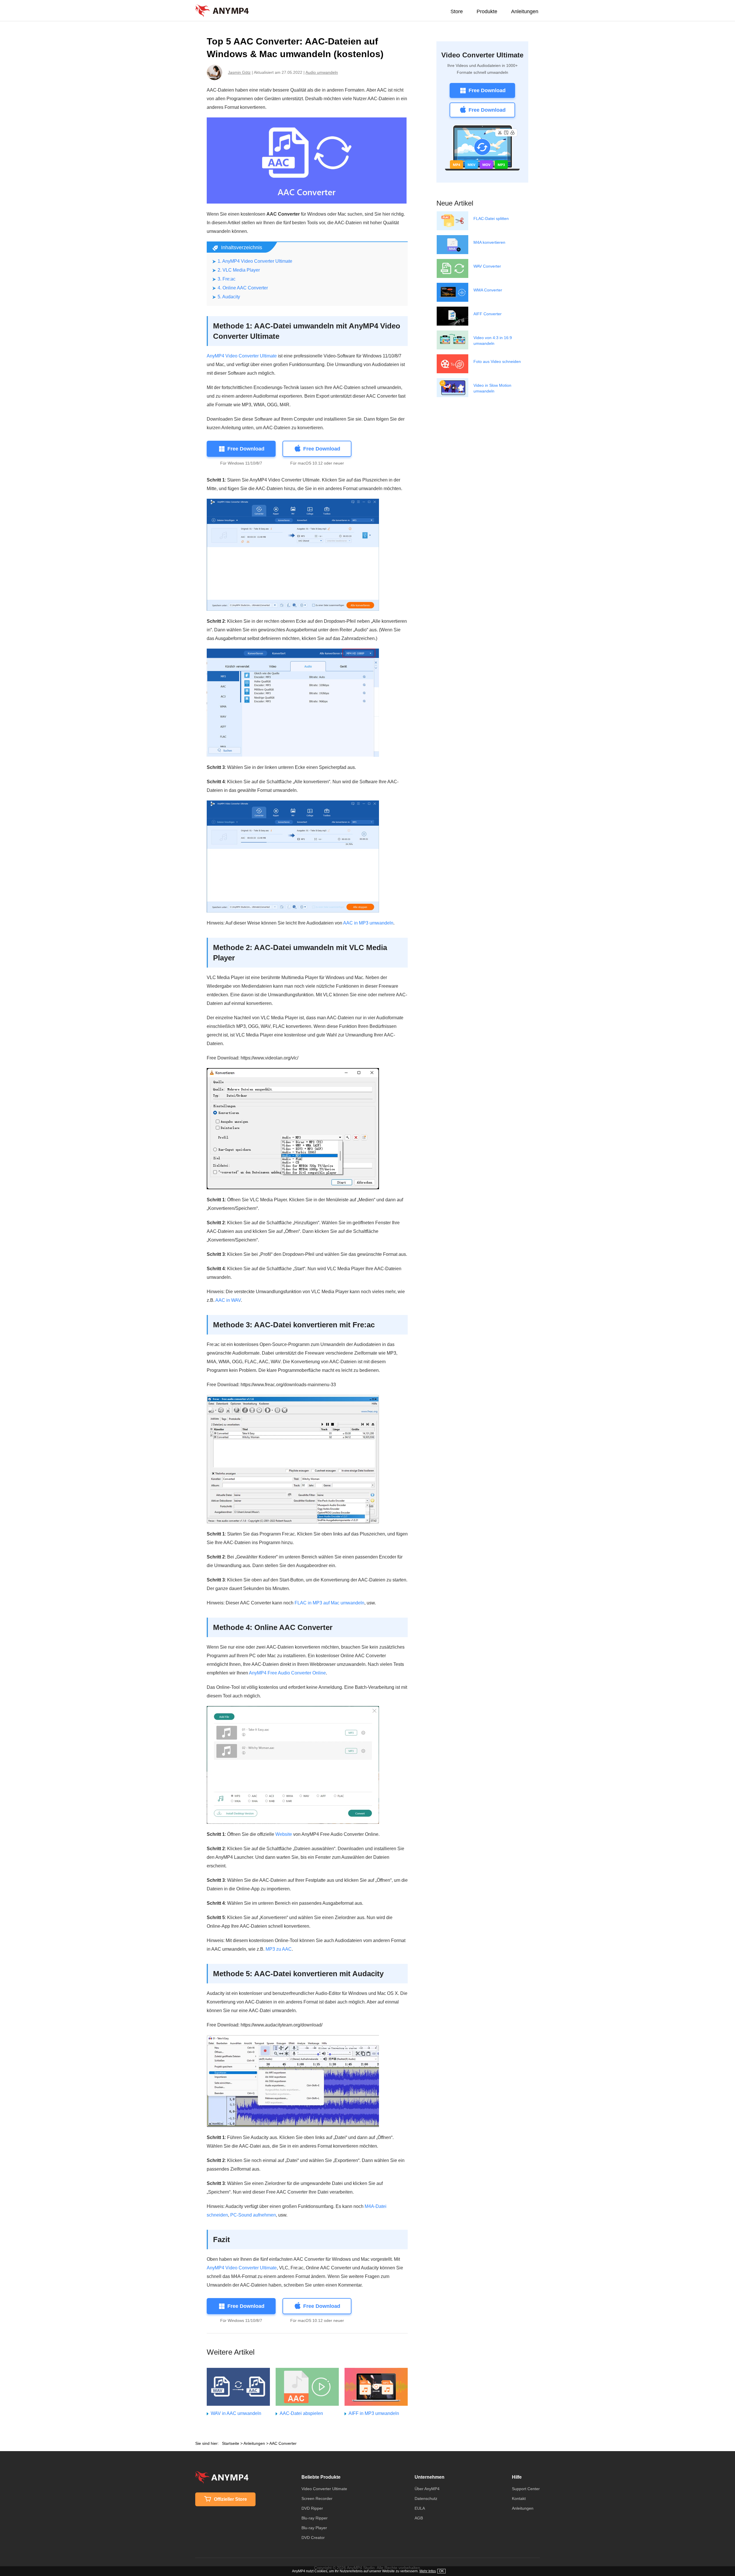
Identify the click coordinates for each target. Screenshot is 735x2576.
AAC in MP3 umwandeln (368, 923)
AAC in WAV (228, 1300)
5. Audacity (229, 297)
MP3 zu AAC (279, 1949)
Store (457, 11)
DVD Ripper (312, 2508)
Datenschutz (426, 2498)
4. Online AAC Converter (243, 288)
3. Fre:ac (227, 279)
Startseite (231, 2443)
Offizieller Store (230, 2499)
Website (284, 1834)
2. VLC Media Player (239, 270)
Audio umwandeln (322, 72)
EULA (420, 2508)
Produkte (487, 11)
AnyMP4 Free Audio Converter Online (287, 1673)
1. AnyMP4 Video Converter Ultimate (255, 261)
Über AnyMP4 (427, 2489)
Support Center (526, 2489)
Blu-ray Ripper (315, 2518)
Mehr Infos (428, 2571)
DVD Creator (313, 2538)
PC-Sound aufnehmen (253, 2215)
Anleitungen (525, 11)
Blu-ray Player (314, 2528)
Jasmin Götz (239, 72)
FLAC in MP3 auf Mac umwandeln (329, 1603)
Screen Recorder (317, 2498)
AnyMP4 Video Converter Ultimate (242, 356)
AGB (419, 2518)
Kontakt (519, 2498)
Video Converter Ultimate (482, 55)
